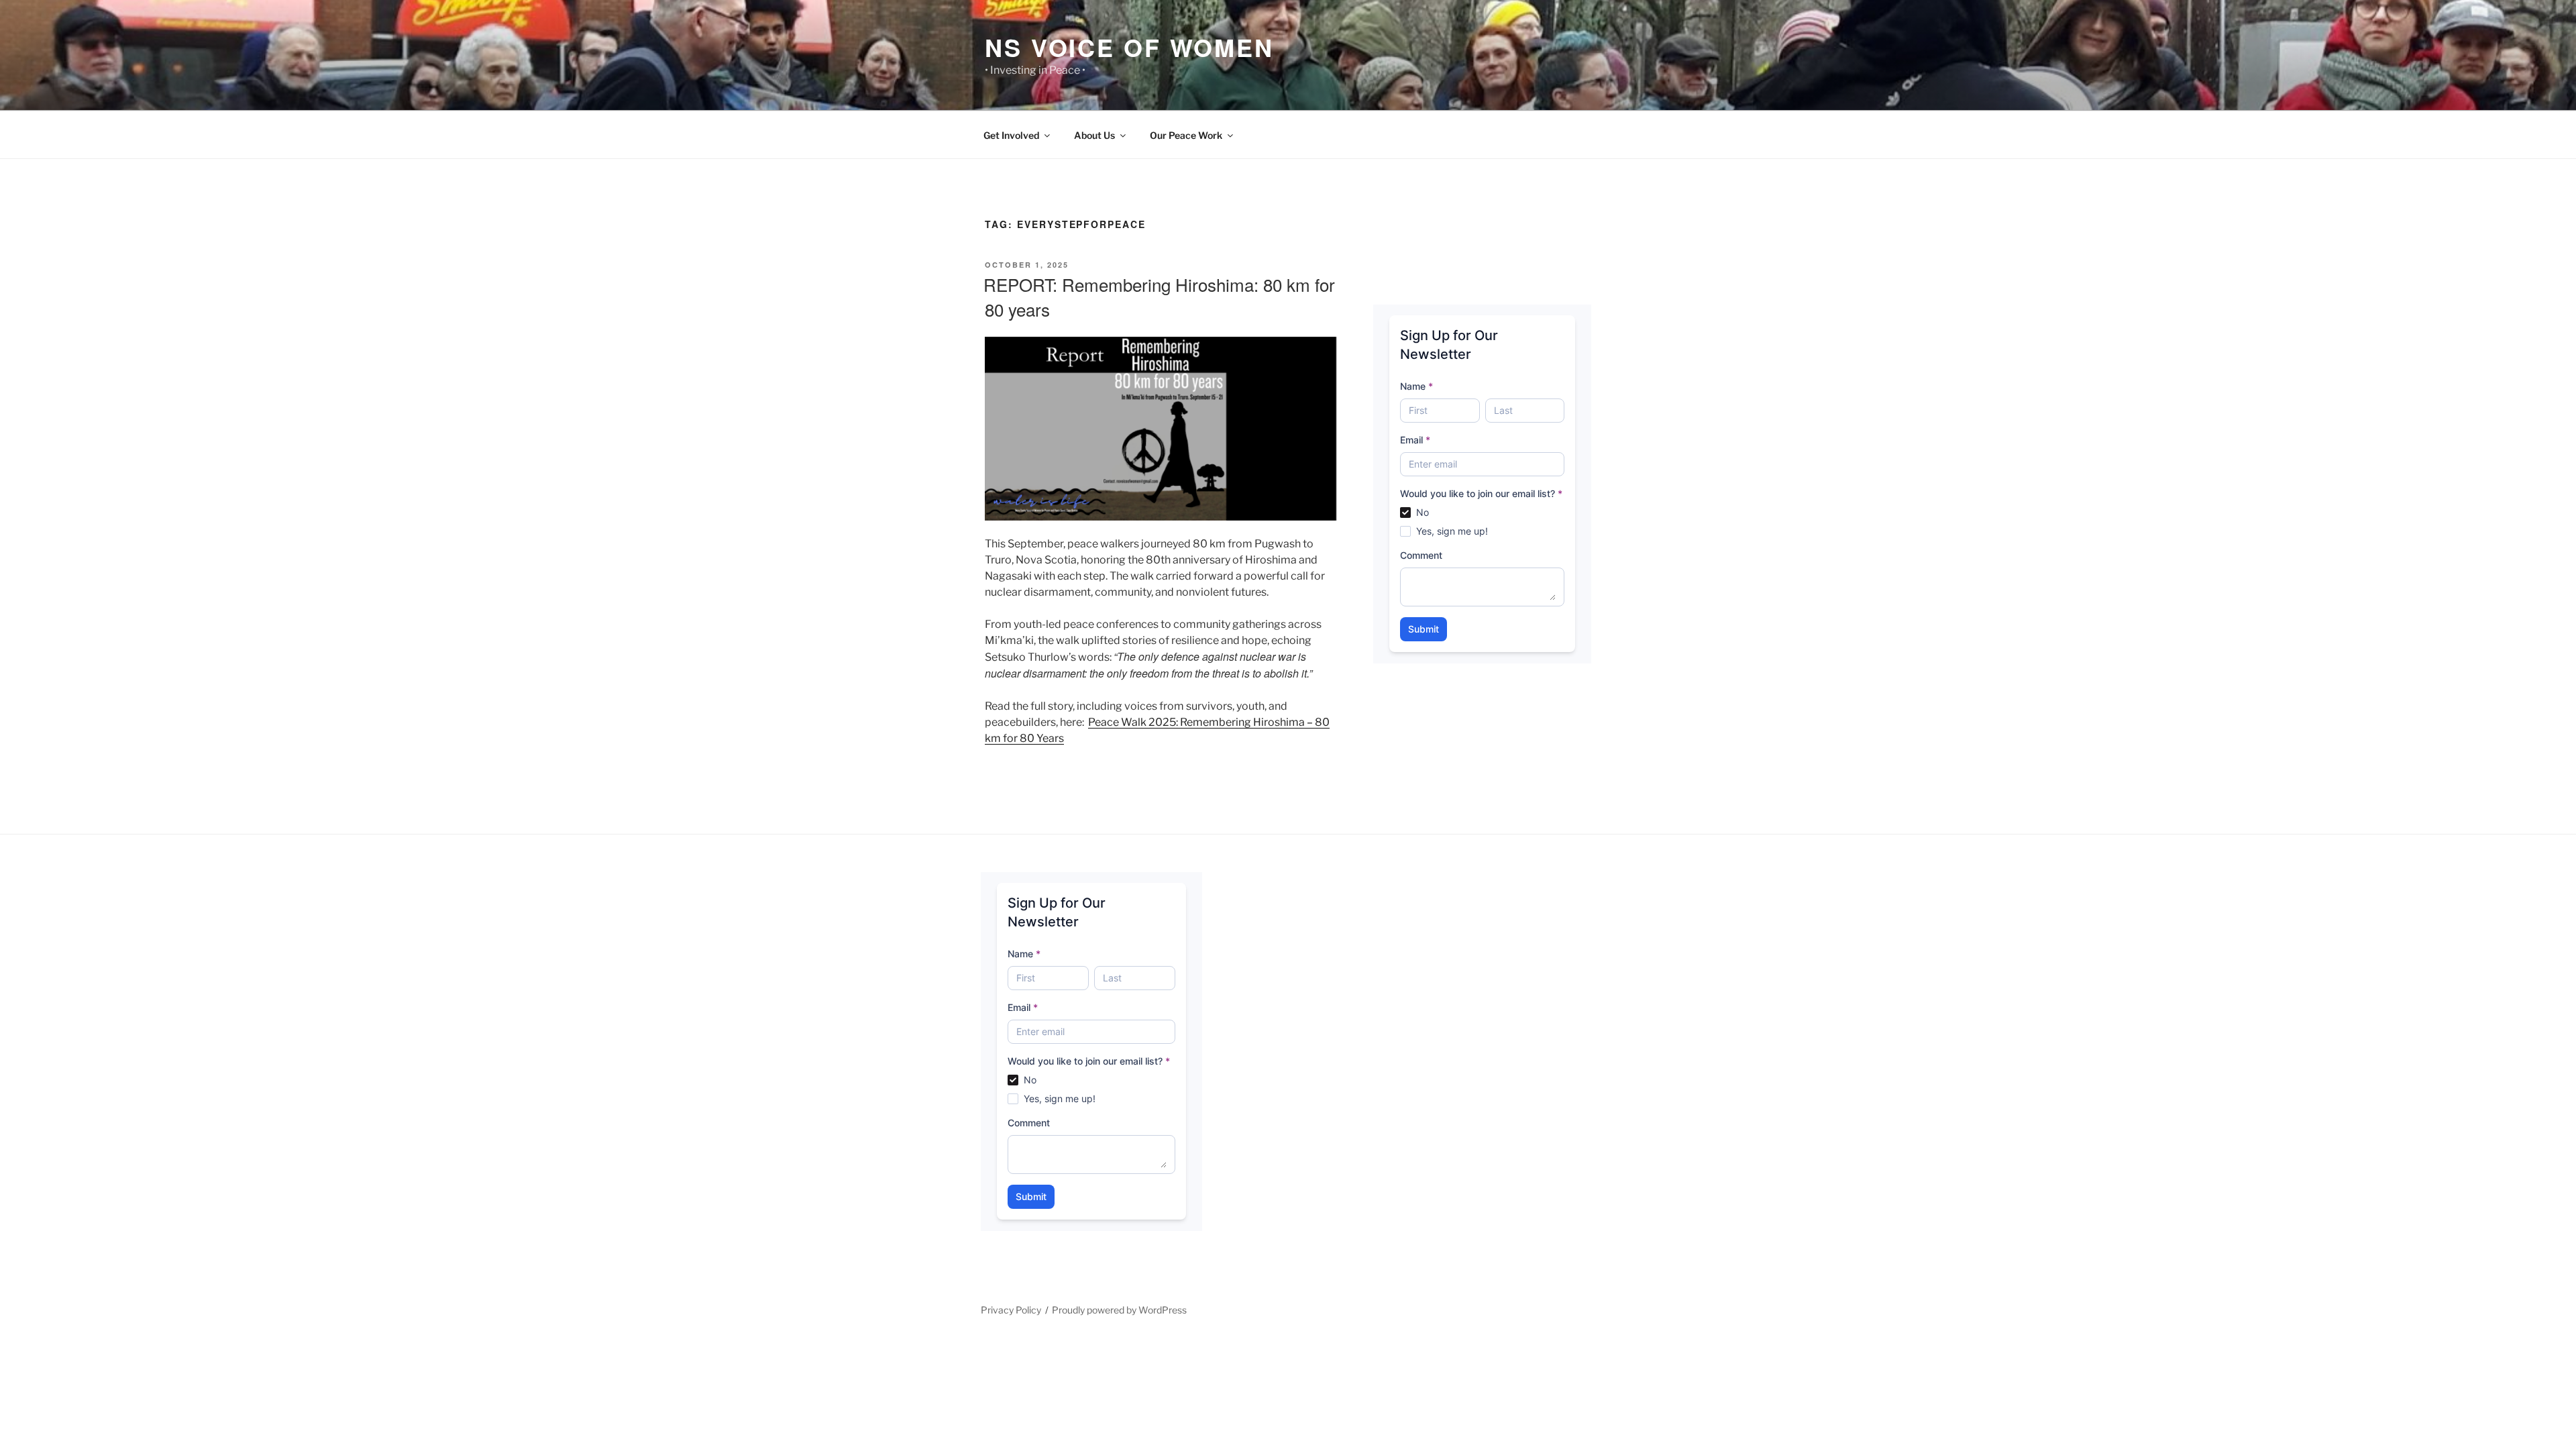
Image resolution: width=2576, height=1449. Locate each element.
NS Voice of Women (1129, 47)
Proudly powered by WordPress (1119, 1310)
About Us (1094, 135)
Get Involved (1011, 135)
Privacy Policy (1011, 1310)
